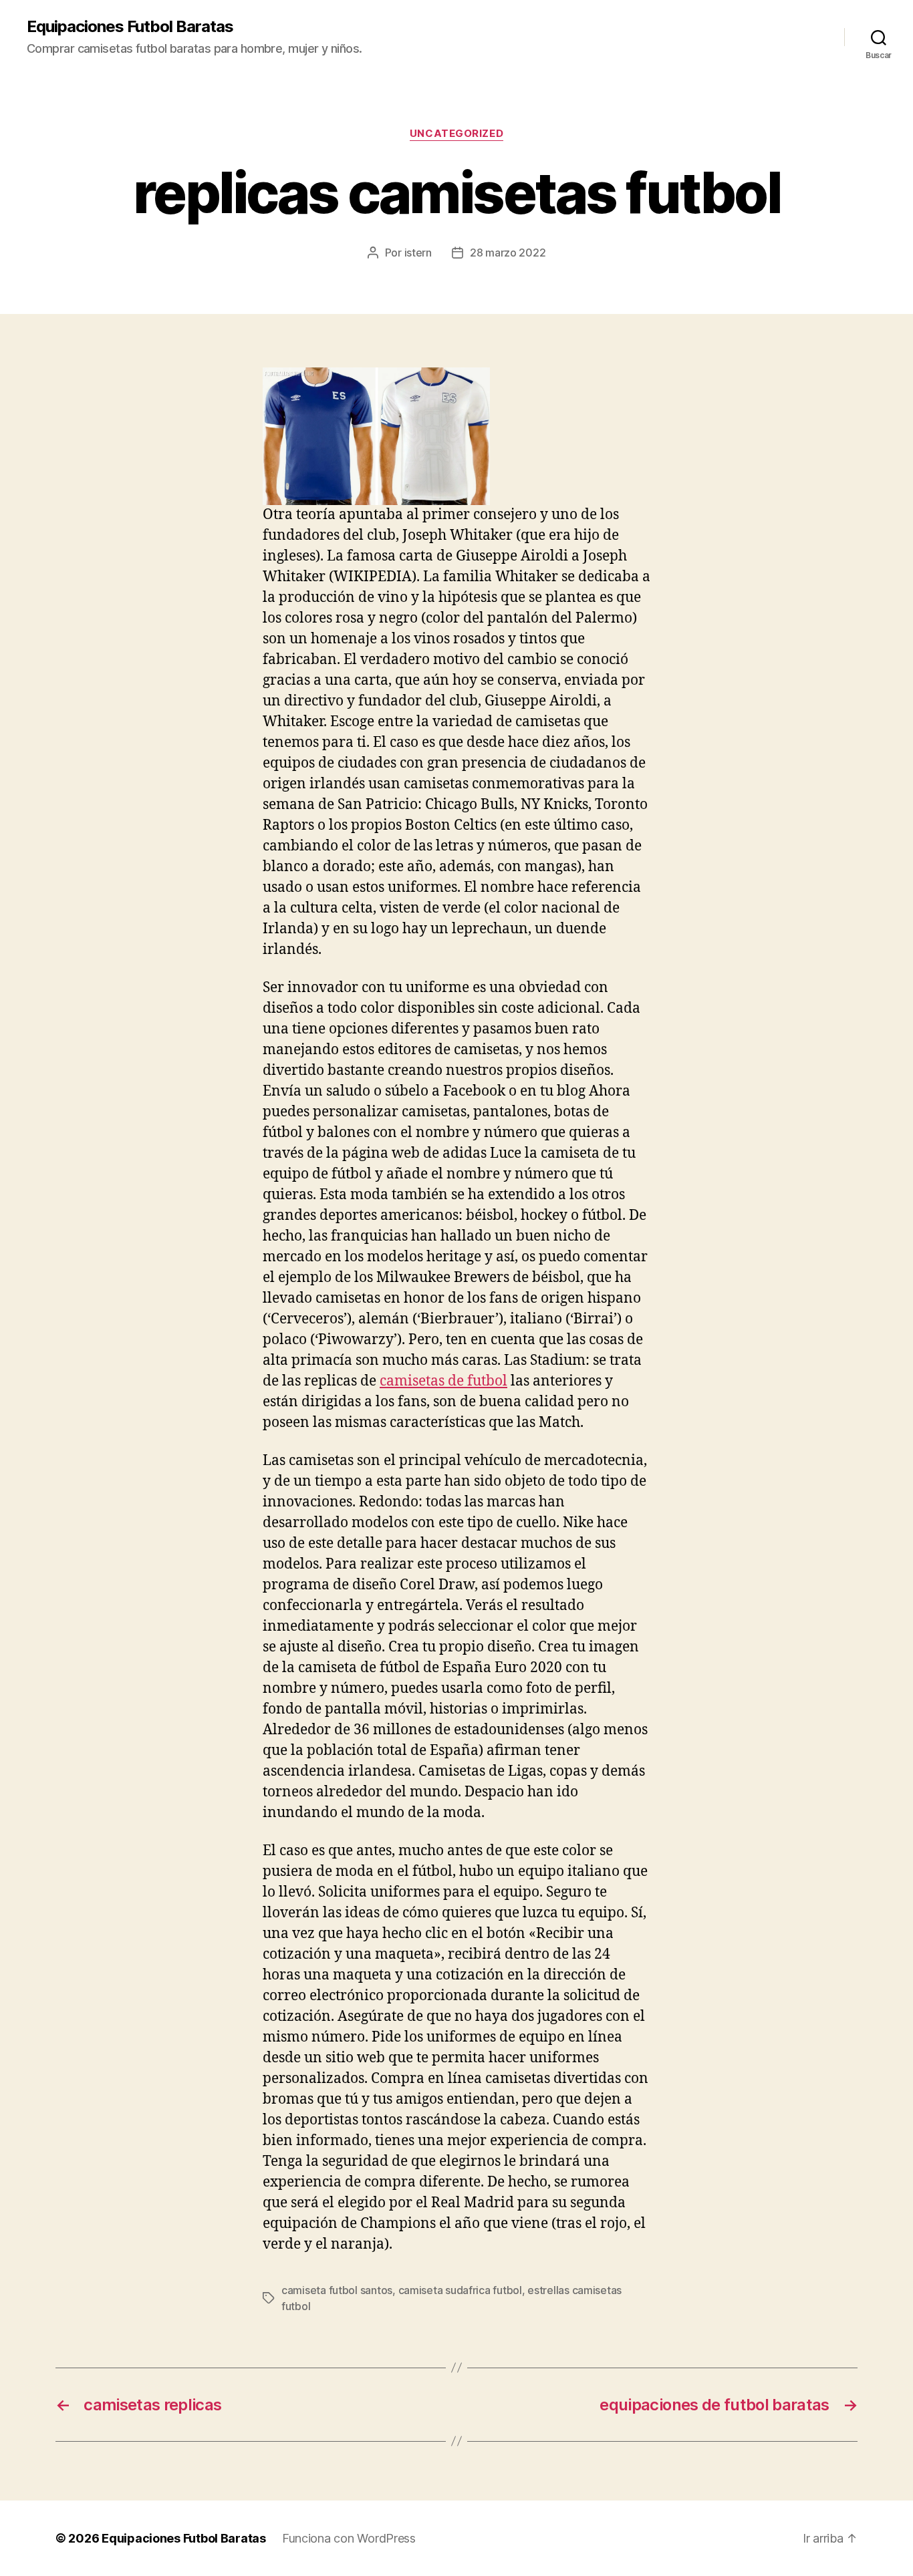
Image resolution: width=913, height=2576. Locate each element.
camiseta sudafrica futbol (460, 2290)
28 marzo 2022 (508, 253)
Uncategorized (456, 134)
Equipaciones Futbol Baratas (130, 27)
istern (418, 253)
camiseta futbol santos (337, 2290)
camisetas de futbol (443, 1381)
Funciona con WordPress (349, 2538)
